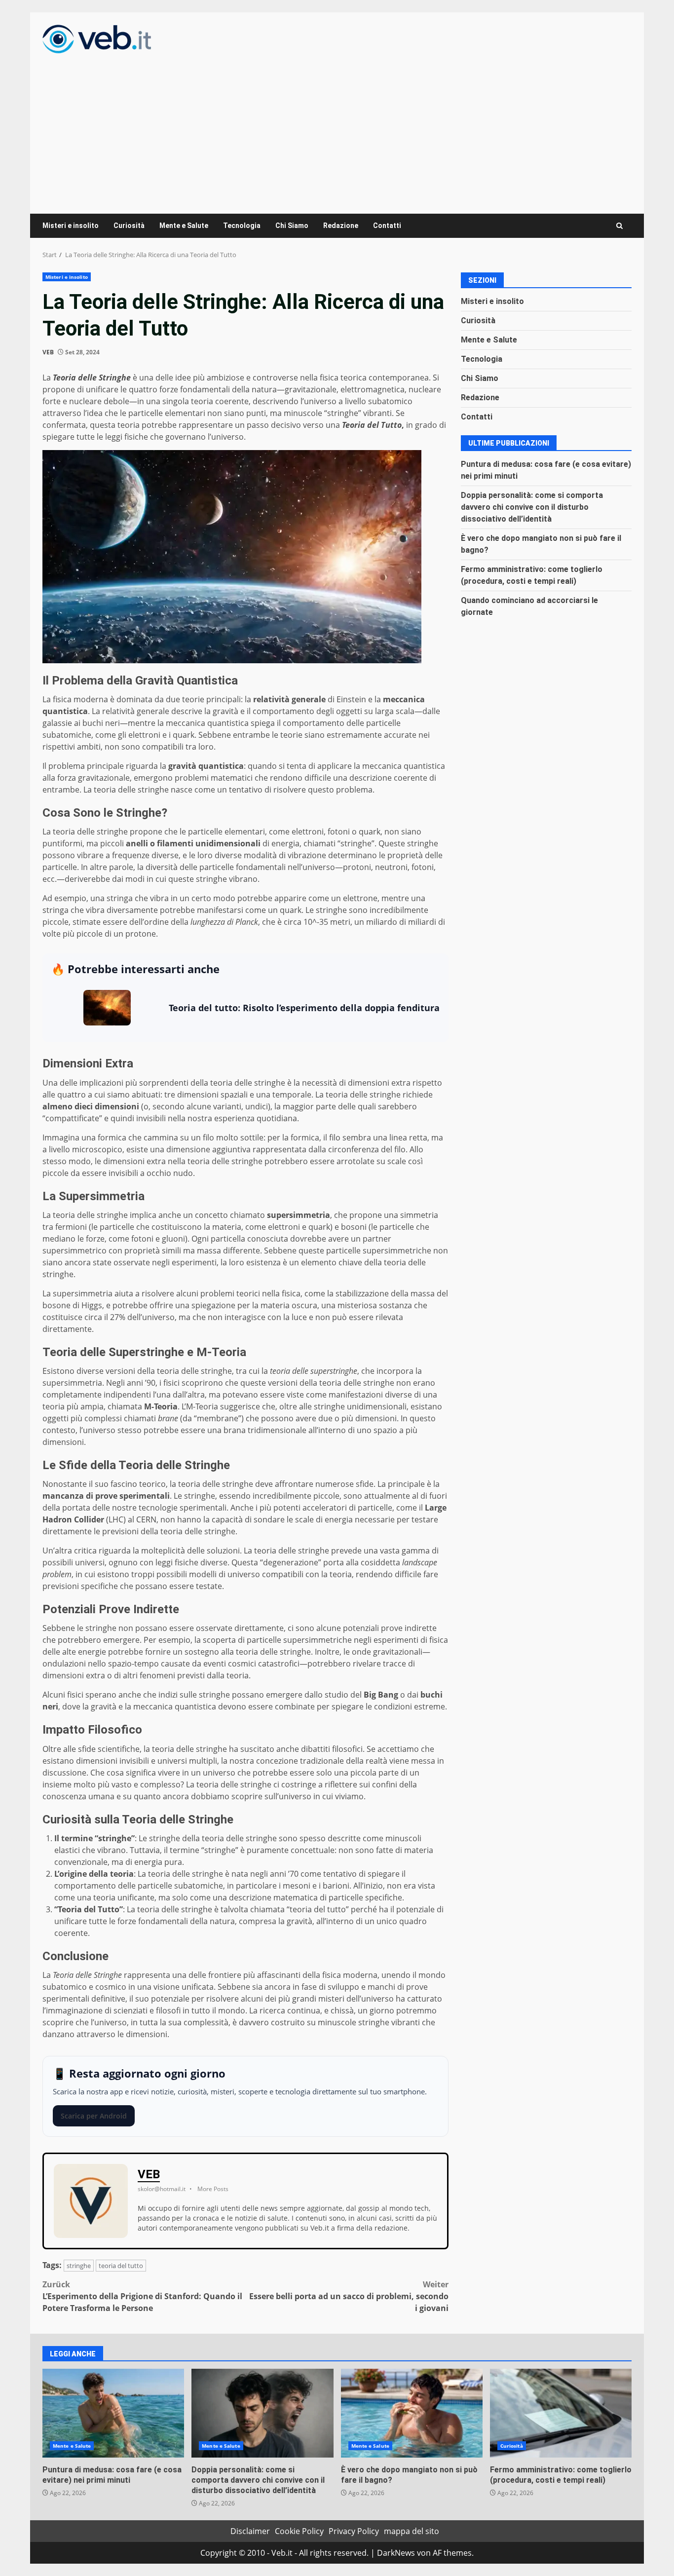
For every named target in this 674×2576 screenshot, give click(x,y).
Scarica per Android (94, 2116)
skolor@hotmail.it (162, 2189)
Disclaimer (250, 2531)
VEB (48, 352)
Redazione (341, 226)
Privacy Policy (354, 2531)
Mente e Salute (184, 226)
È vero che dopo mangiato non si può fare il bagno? (412, 2413)
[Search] (619, 226)
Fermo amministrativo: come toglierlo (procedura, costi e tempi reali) (561, 2413)
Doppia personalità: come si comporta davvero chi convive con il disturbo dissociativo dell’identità (532, 507)
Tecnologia (242, 226)
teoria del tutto (121, 2266)
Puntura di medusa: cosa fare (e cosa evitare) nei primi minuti (113, 2413)
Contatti (387, 226)
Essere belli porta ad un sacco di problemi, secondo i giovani (349, 2296)
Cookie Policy (299, 2531)
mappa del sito (412, 2531)
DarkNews (396, 2553)
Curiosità (129, 226)
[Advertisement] (337, 127)
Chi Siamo (292, 226)
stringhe (79, 2266)
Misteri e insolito (71, 226)
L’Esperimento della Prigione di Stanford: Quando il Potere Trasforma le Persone (142, 2296)
